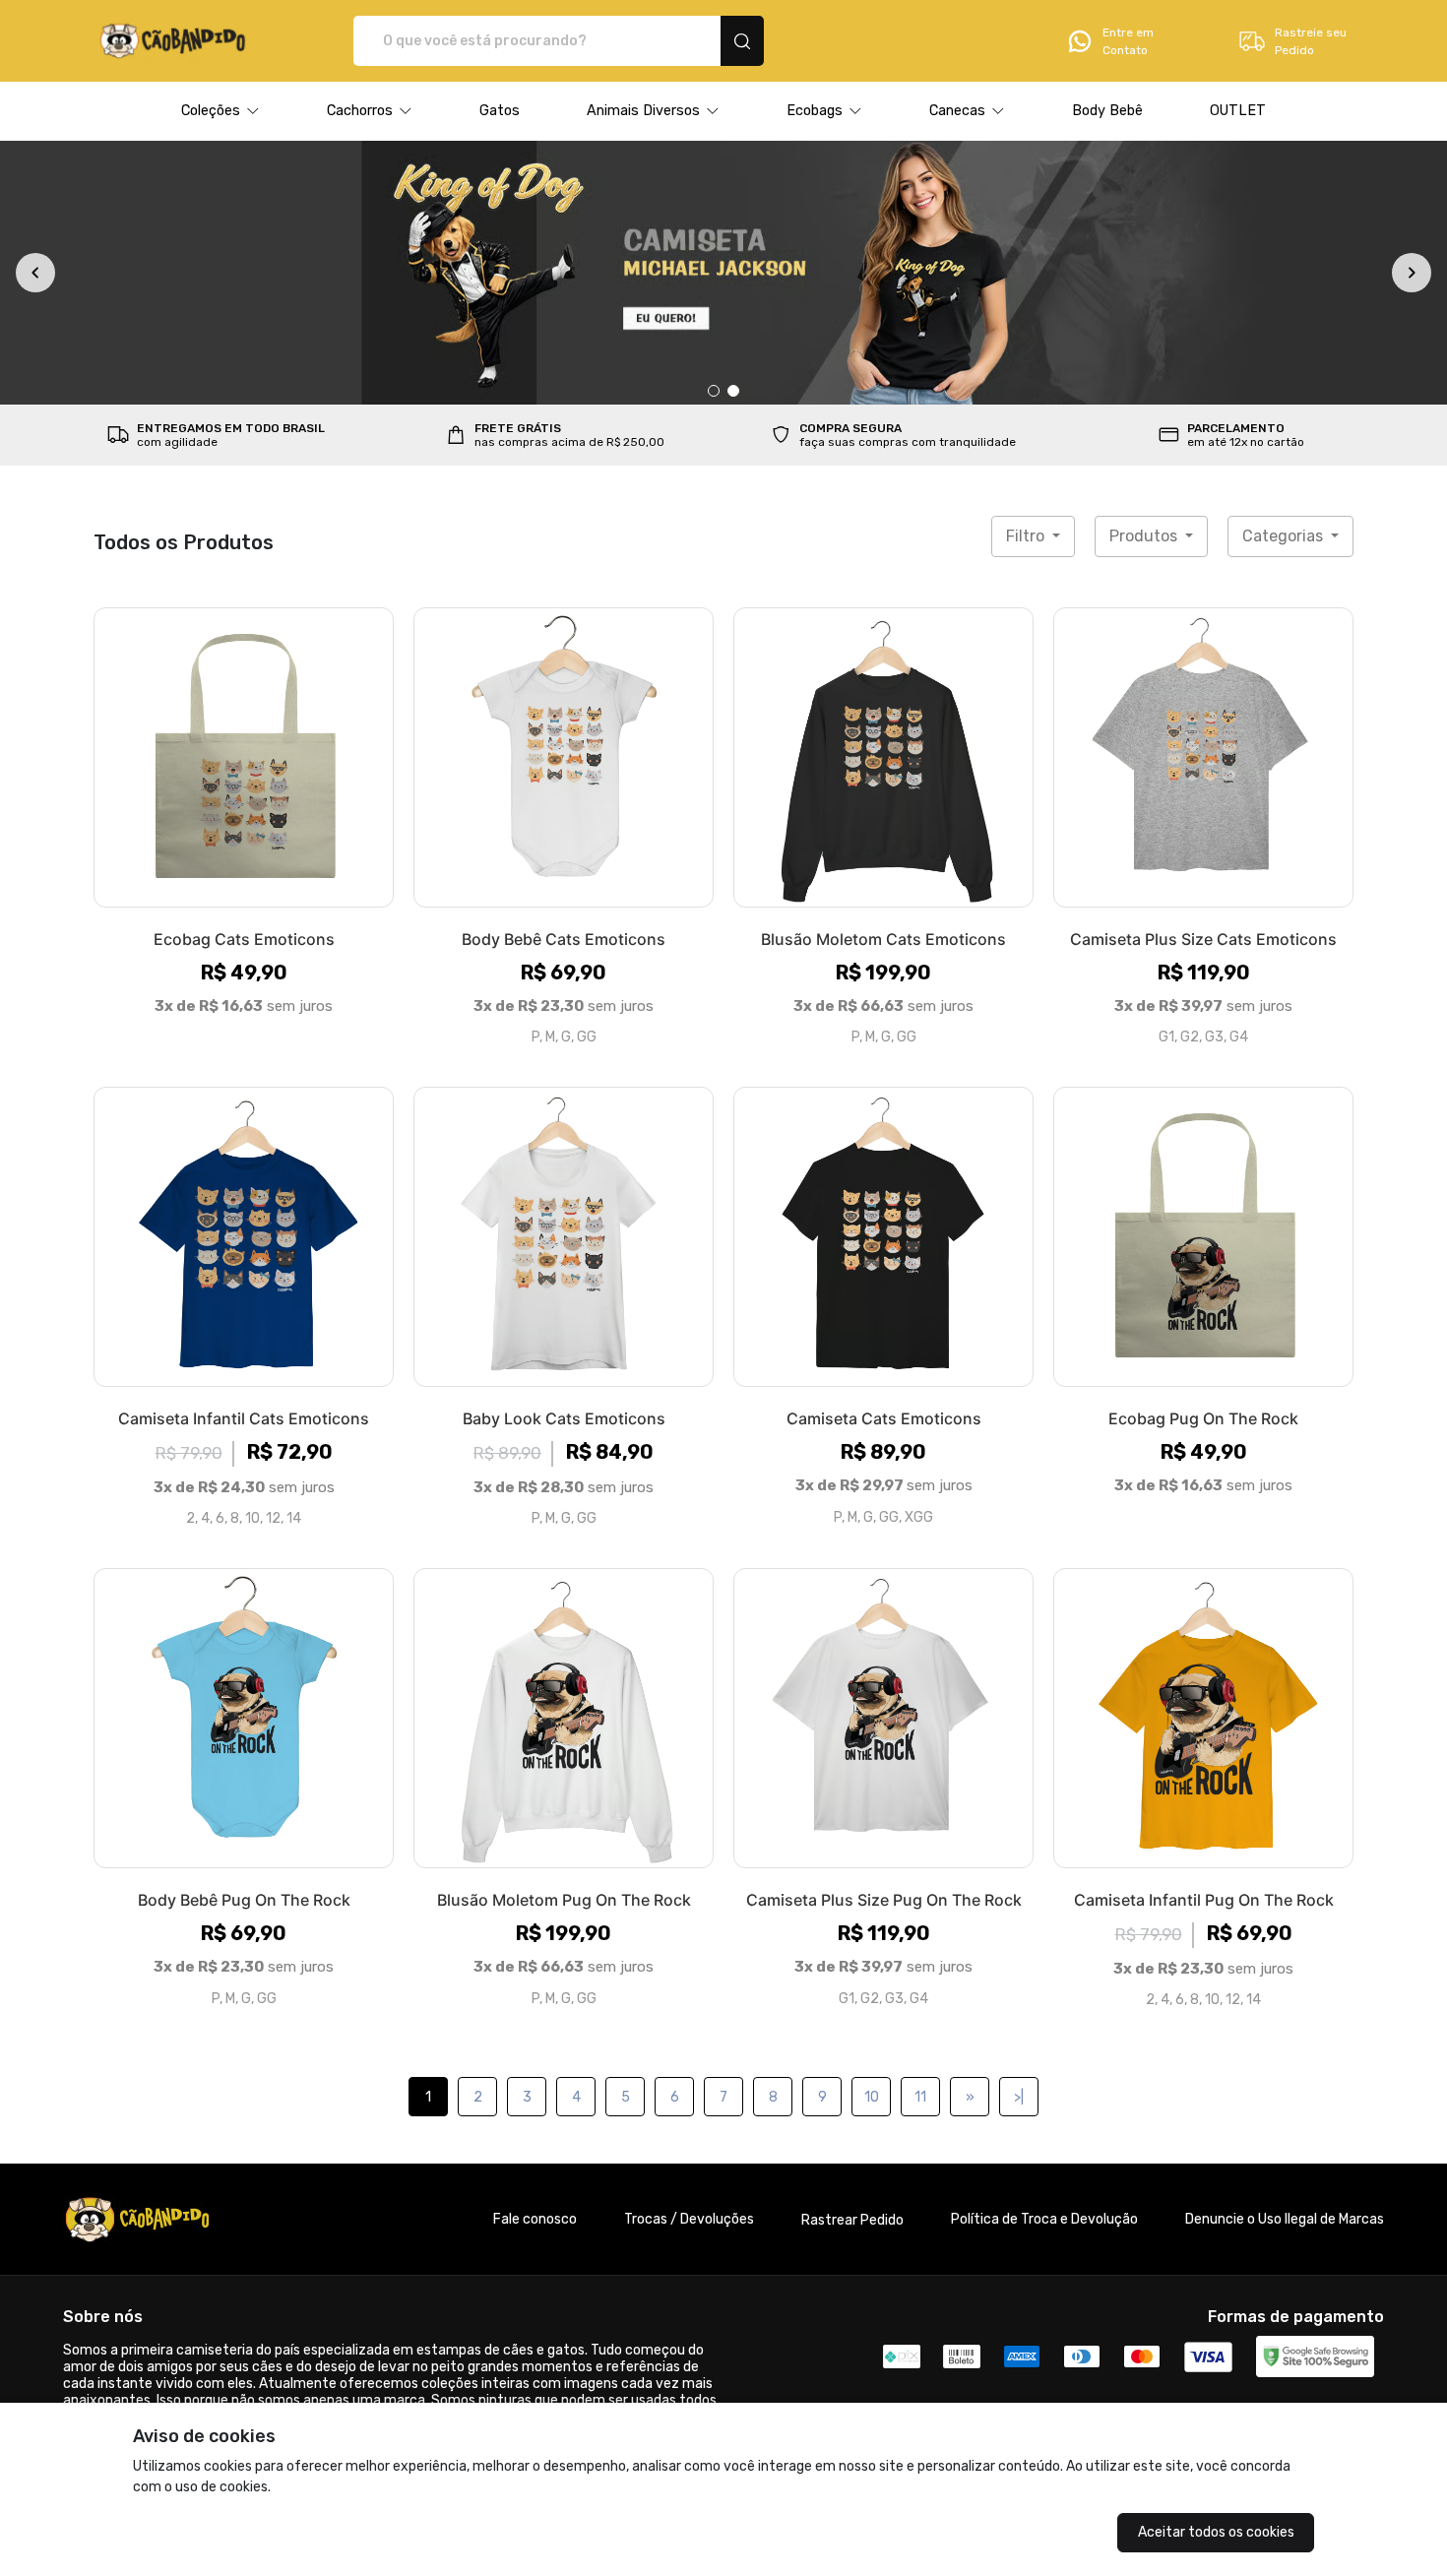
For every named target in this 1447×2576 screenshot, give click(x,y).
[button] (220, 111)
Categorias (1285, 536)
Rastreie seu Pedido (1311, 41)
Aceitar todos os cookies (1216, 2532)
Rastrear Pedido (852, 2220)
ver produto (244, 757)
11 (920, 2097)
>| (1019, 2097)
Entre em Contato (1128, 41)
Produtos (1145, 536)
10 (872, 2097)
